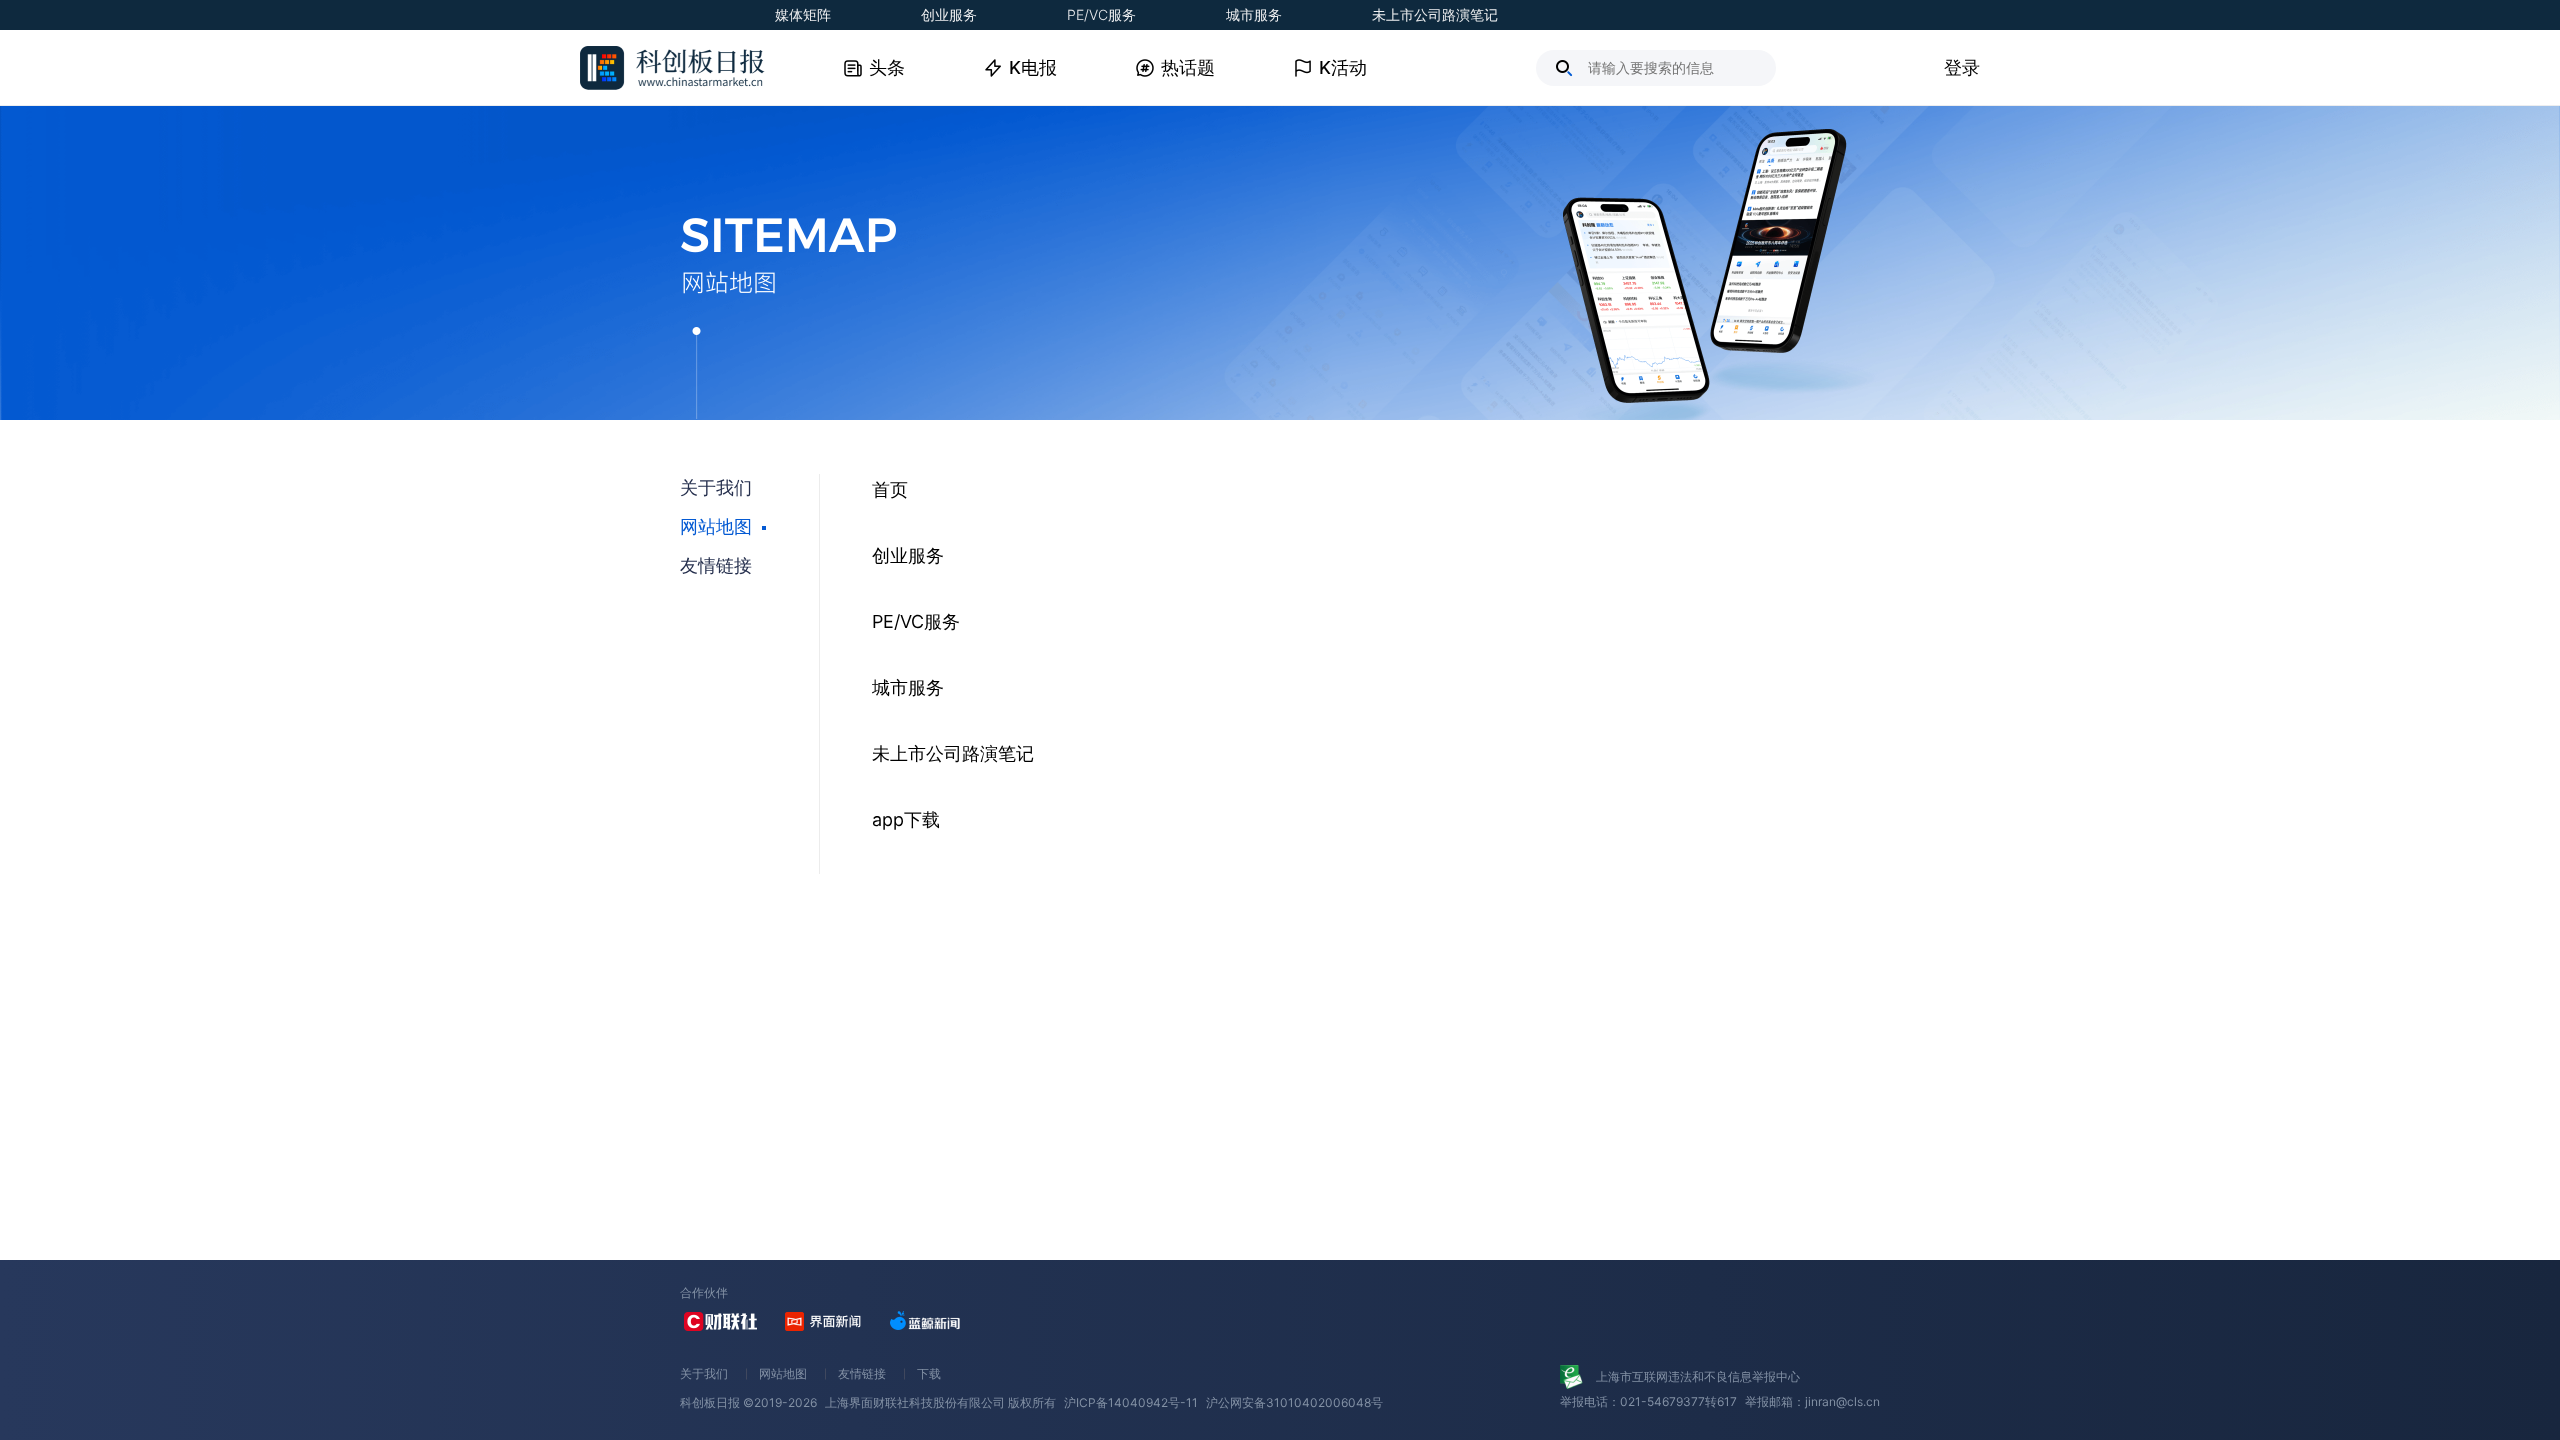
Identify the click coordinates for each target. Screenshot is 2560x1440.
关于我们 (704, 1373)
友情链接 (862, 1373)
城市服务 (1254, 14)
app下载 (906, 819)
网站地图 (783, 1373)
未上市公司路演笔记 (1435, 14)
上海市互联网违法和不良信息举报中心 (1698, 1376)
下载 (929, 1373)
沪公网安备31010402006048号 (1294, 1402)
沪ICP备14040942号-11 (1131, 1402)
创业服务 (949, 14)
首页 (890, 489)
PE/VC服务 (1101, 14)
